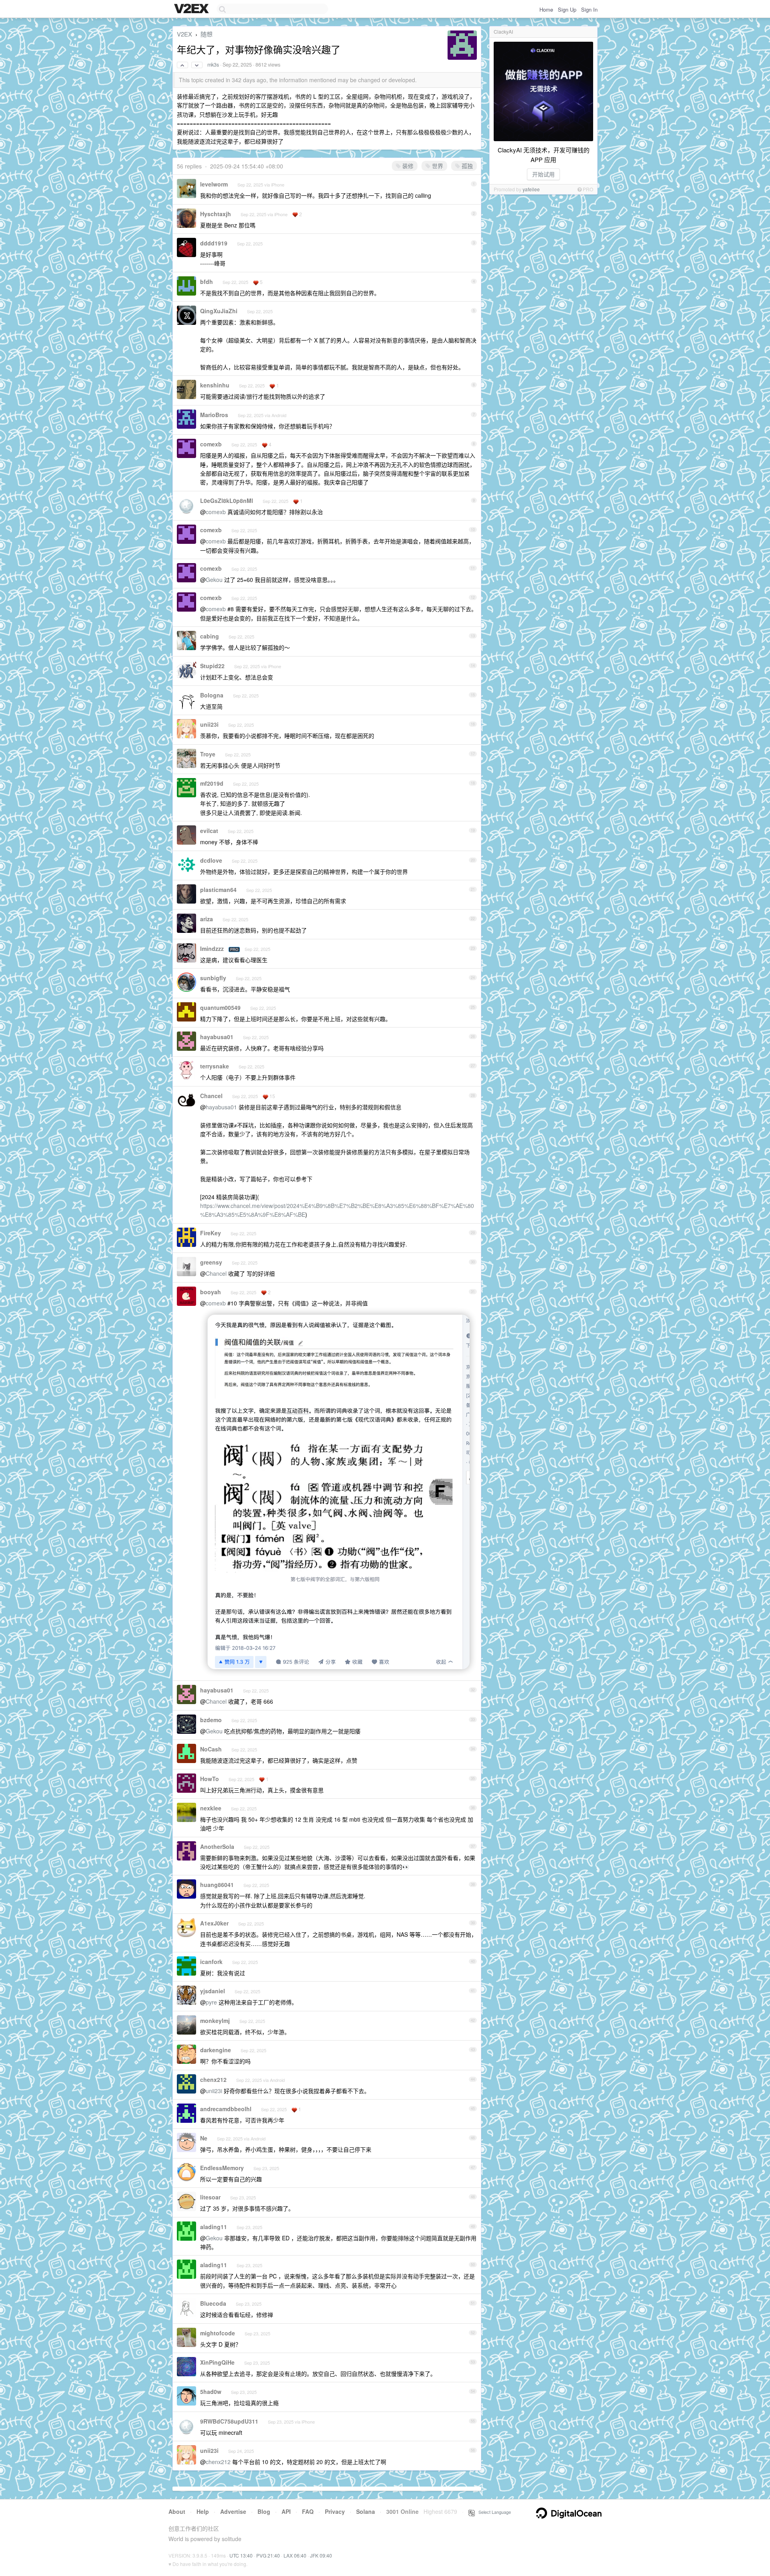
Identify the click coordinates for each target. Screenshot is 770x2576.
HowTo (210, 1779)
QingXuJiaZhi (219, 311)
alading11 (214, 2227)
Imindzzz (212, 949)
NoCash (211, 1749)
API (286, 2511)
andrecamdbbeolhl (226, 2109)
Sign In (589, 9)
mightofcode (218, 2333)
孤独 (466, 166)
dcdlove (211, 860)
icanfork (211, 1962)
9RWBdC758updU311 (229, 2421)
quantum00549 (220, 1007)
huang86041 (217, 1885)
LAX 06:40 (295, 2555)
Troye (208, 754)
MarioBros (214, 415)
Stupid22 (212, 666)
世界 (437, 166)
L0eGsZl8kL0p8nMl (227, 501)
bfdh (207, 282)
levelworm (214, 184)
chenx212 (213, 2079)
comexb (211, 444)
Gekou (214, 580)
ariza (207, 919)
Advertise (233, 2511)
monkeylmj (215, 2021)
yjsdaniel (213, 1991)
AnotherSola (217, 1846)
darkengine (216, 2050)
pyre (211, 2002)
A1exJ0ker (214, 1923)
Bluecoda (213, 2303)
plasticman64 (218, 890)
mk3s (213, 65)
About (177, 2511)
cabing (210, 636)
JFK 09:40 (321, 2555)
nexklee (211, 1808)
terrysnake (215, 1066)
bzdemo (211, 1720)
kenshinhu (215, 385)
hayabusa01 (217, 1037)
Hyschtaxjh (216, 214)
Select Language (493, 2512)
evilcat (209, 831)
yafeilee (531, 189)
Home (546, 9)
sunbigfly (213, 978)
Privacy (335, 2511)
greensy (211, 1262)
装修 (407, 166)
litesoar (210, 2197)
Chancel (211, 1096)
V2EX (184, 34)
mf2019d (212, 783)
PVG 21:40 (268, 2555)
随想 (207, 34)
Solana (366, 2511)
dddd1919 (214, 243)
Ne (204, 2138)
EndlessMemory (222, 2168)
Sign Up (567, 9)
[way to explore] (192, 9)
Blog (264, 2511)
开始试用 (543, 174)
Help (203, 2511)
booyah (211, 1292)
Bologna (212, 695)
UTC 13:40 (241, 2555)
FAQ (308, 2511)
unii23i (209, 724)
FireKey (211, 1233)
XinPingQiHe (217, 2362)
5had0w (211, 2392)
